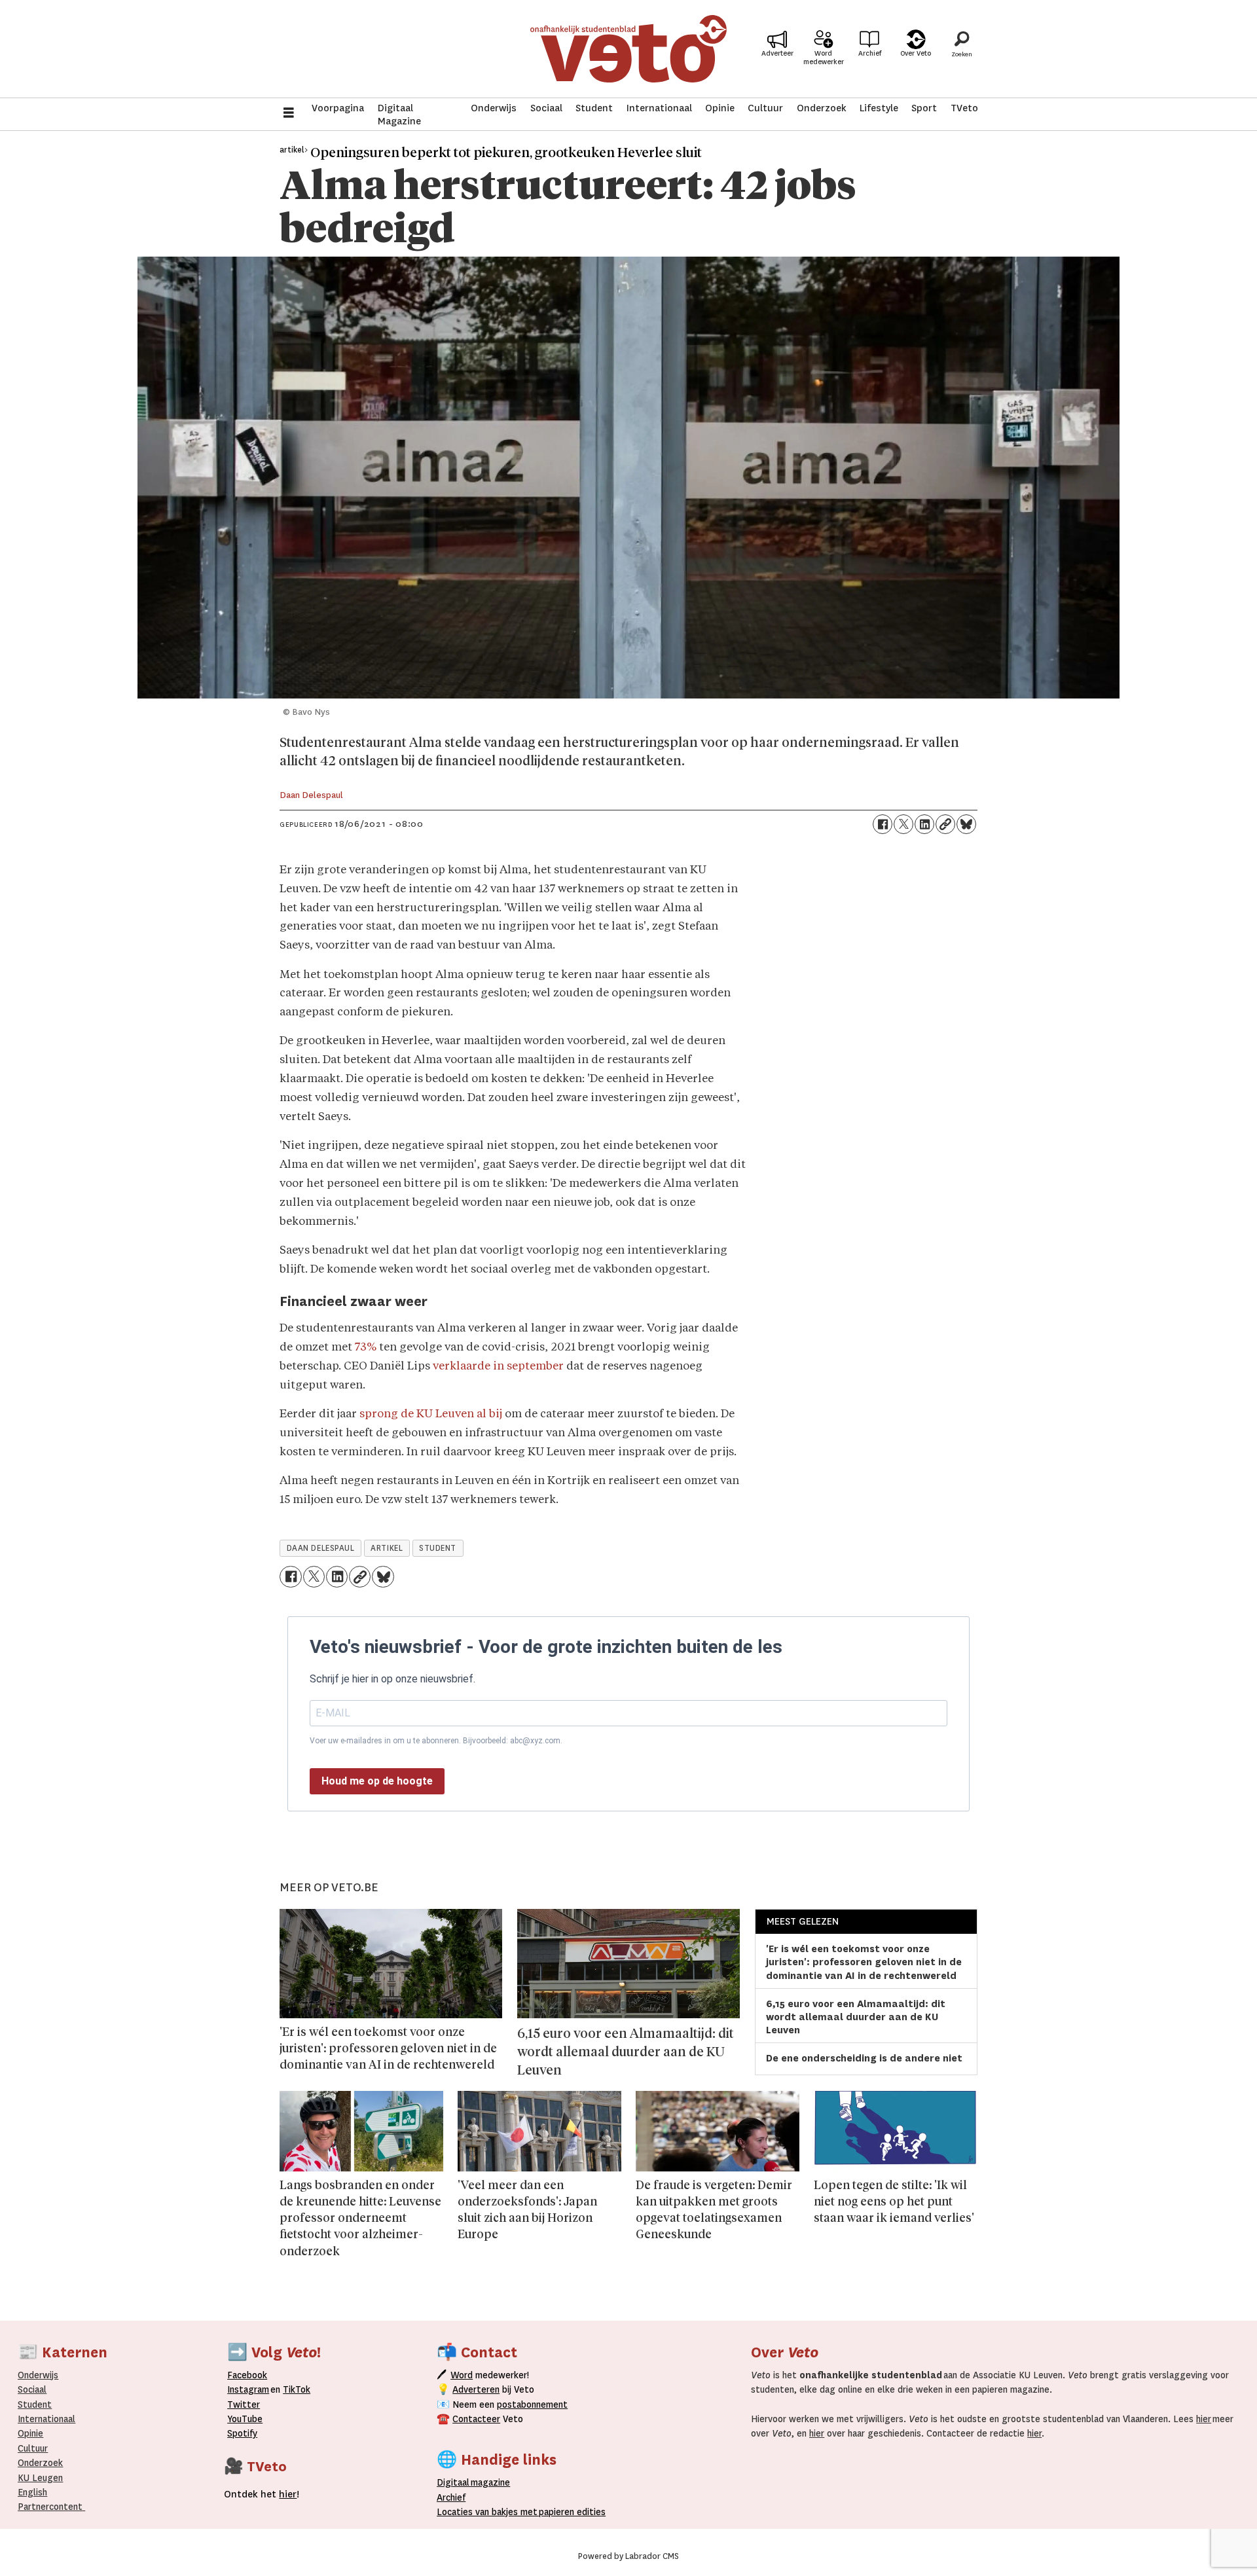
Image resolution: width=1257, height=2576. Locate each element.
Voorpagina (338, 108)
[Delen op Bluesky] (966, 824)
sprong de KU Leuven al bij (431, 1414)
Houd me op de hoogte (377, 1781)
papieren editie (569, 2512)
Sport (924, 108)
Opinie (720, 108)
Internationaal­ (46, 2419)
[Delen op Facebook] (883, 824)
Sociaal (546, 108)
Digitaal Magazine (399, 115)
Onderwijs (494, 108)
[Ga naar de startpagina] (628, 49)
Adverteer (777, 53)
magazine (477, 2482)
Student (594, 108)
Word (462, 2375)
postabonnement (532, 2404)
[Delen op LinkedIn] (924, 824)
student (438, 1548)
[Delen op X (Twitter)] (903, 824)
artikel (387, 1548)
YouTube (245, 2419)
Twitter (244, 2404)
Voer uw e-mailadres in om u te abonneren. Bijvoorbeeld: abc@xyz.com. (436, 1741)
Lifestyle (879, 108)
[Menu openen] (289, 114)
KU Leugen (40, 2478)
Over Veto (916, 53)
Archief (870, 53)
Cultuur (765, 108)
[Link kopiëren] (945, 824)
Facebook (247, 2375)
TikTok (297, 2389)
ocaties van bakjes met (490, 2512)
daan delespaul (321, 1548)
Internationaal (659, 108)
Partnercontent (50, 2507)
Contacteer (476, 2419)
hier (1204, 2419)
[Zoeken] (962, 49)
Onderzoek (822, 108)
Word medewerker (824, 58)
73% (366, 1348)
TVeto (964, 108)
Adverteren (476, 2389)
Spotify (242, 2433)
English (32, 2492)
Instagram (248, 2389)
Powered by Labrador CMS (628, 2556)
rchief (451, 2497)
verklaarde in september (498, 1367)
